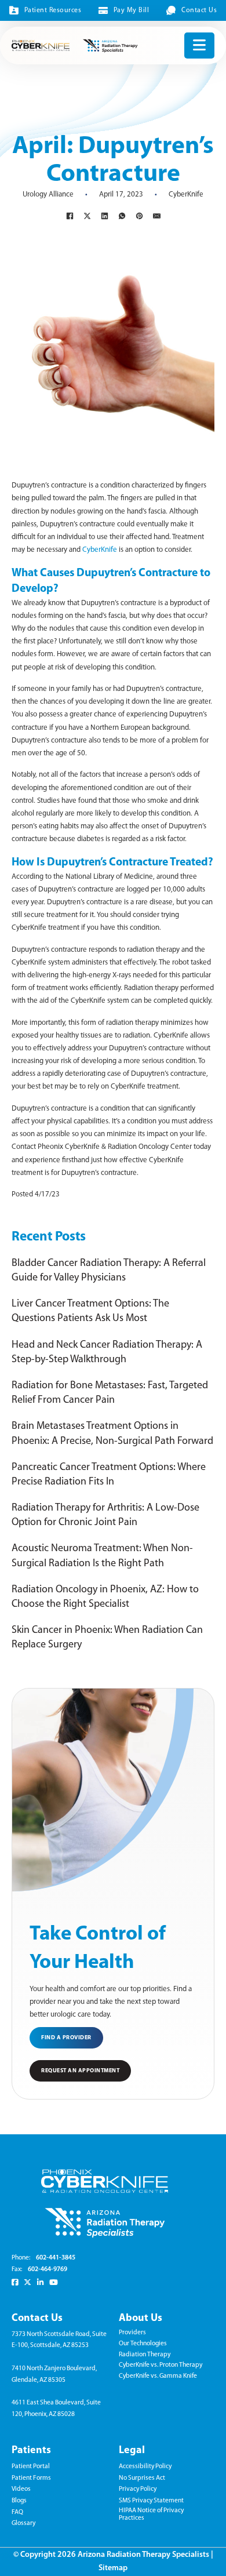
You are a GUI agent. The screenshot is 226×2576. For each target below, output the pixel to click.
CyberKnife (186, 194)
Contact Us (199, 10)
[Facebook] (70, 216)
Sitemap (113, 2568)
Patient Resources (53, 10)
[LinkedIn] (104, 216)
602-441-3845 (56, 2258)
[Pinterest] (139, 216)
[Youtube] (54, 2282)
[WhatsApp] (122, 216)
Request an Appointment (80, 2071)
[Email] (156, 216)
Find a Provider (66, 2038)
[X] (87, 216)
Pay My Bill (131, 10)
